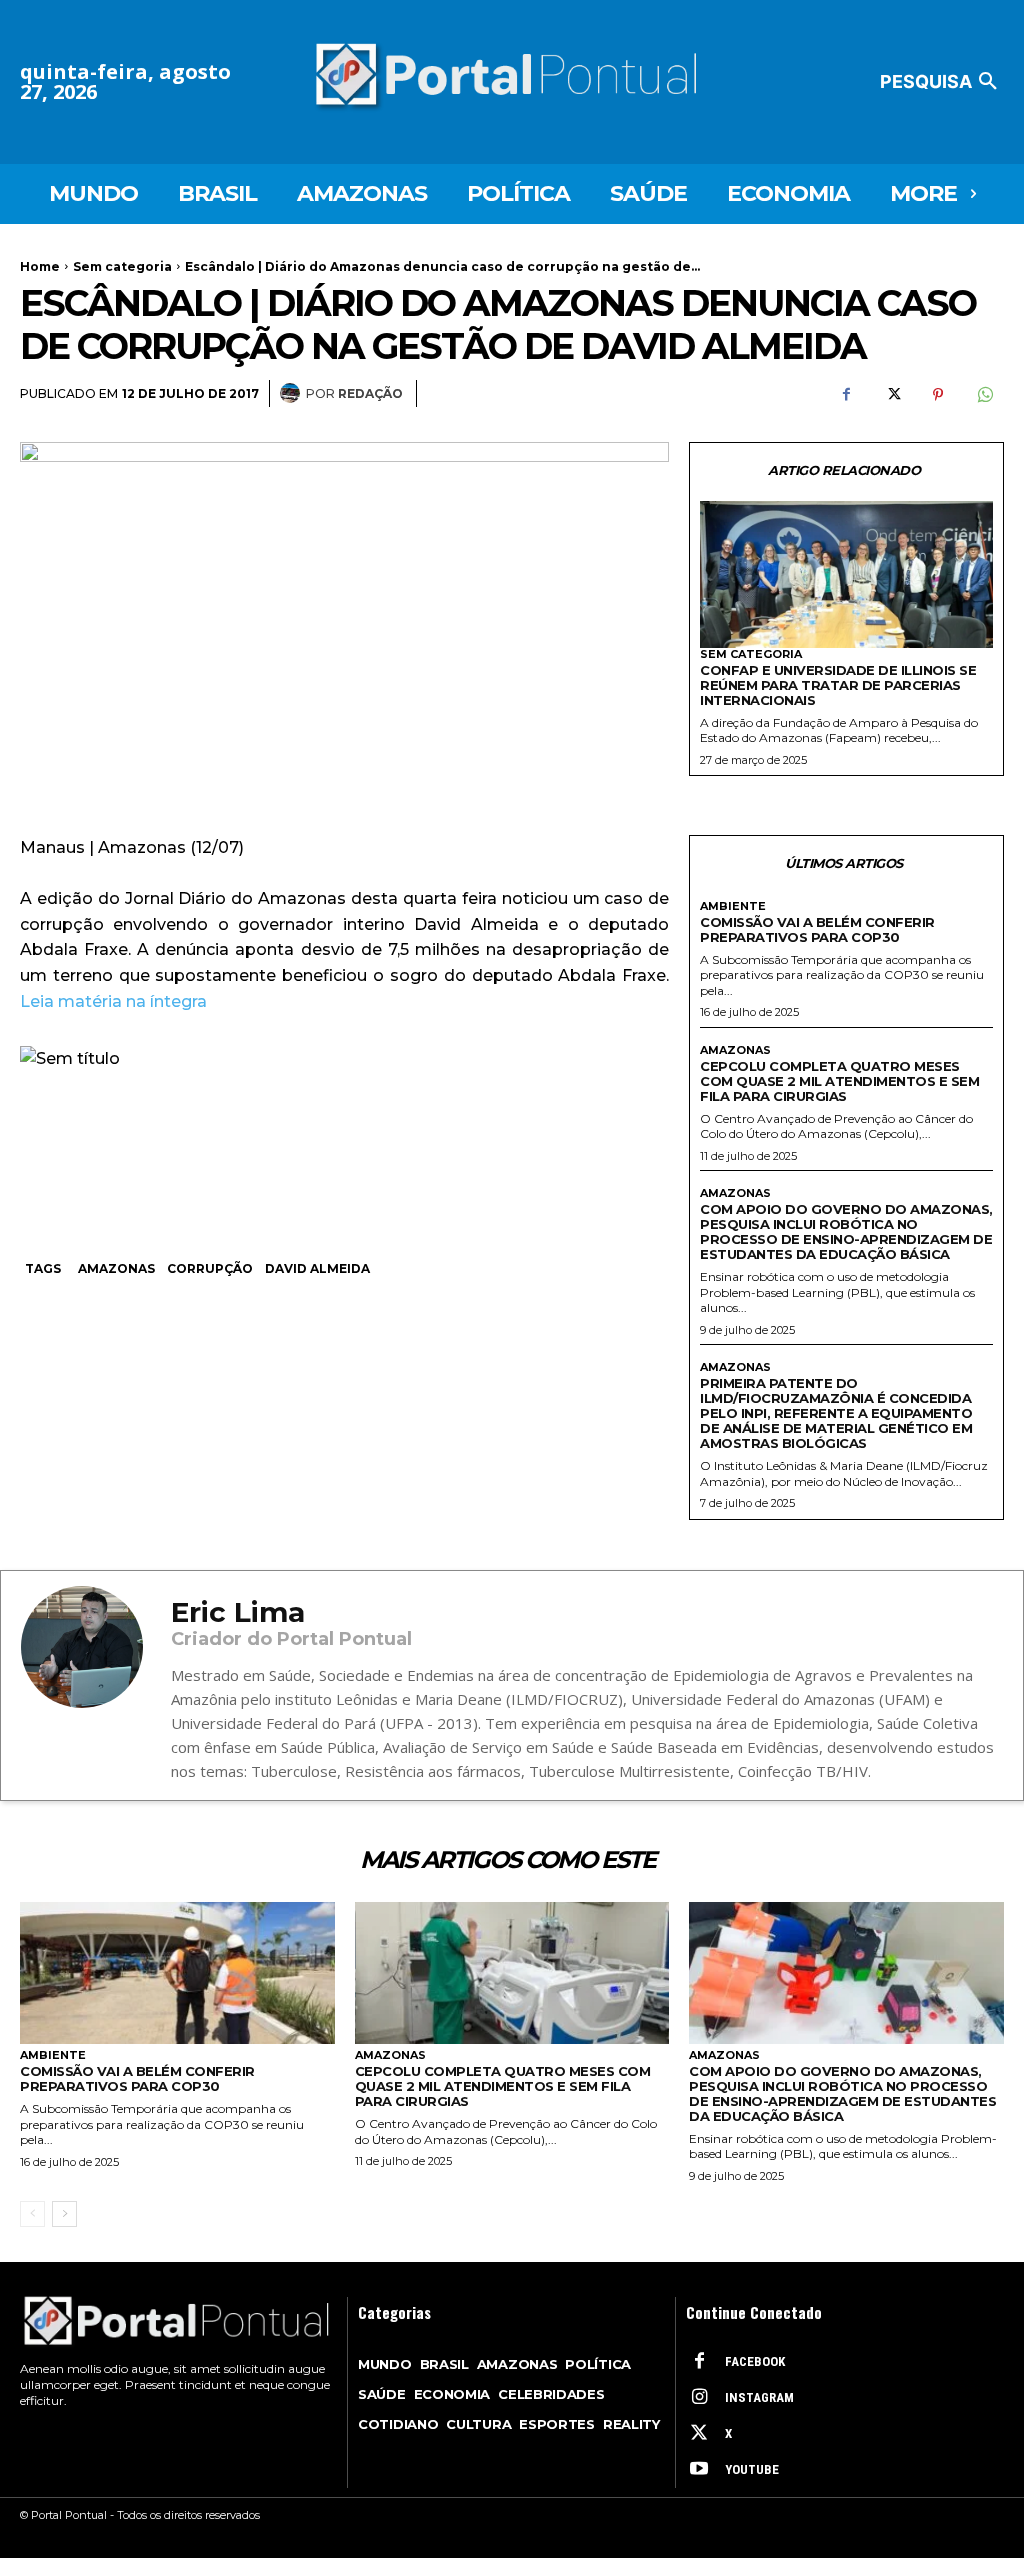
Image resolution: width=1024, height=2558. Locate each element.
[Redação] (293, 393)
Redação (370, 393)
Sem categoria (122, 266)
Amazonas (116, 1268)
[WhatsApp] (984, 394)
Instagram (759, 2397)
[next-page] (64, 2214)
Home (40, 266)
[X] (892, 394)
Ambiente (733, 906)
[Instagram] (699, 2398)
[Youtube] (699, 2470)
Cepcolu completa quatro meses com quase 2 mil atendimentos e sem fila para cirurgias (839, 1081)
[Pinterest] (938, 394)
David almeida (317, 1268)
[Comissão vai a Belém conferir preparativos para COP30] (177, 1973)
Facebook (755, 2361)
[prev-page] (32, 2214)
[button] (942, 82)
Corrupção (210, 1268)
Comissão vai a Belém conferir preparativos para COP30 (817, 929)
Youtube (752, 2469)
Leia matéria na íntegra (115, 1001)
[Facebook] (846, 394)
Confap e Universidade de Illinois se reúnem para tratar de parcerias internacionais (838, 685)
